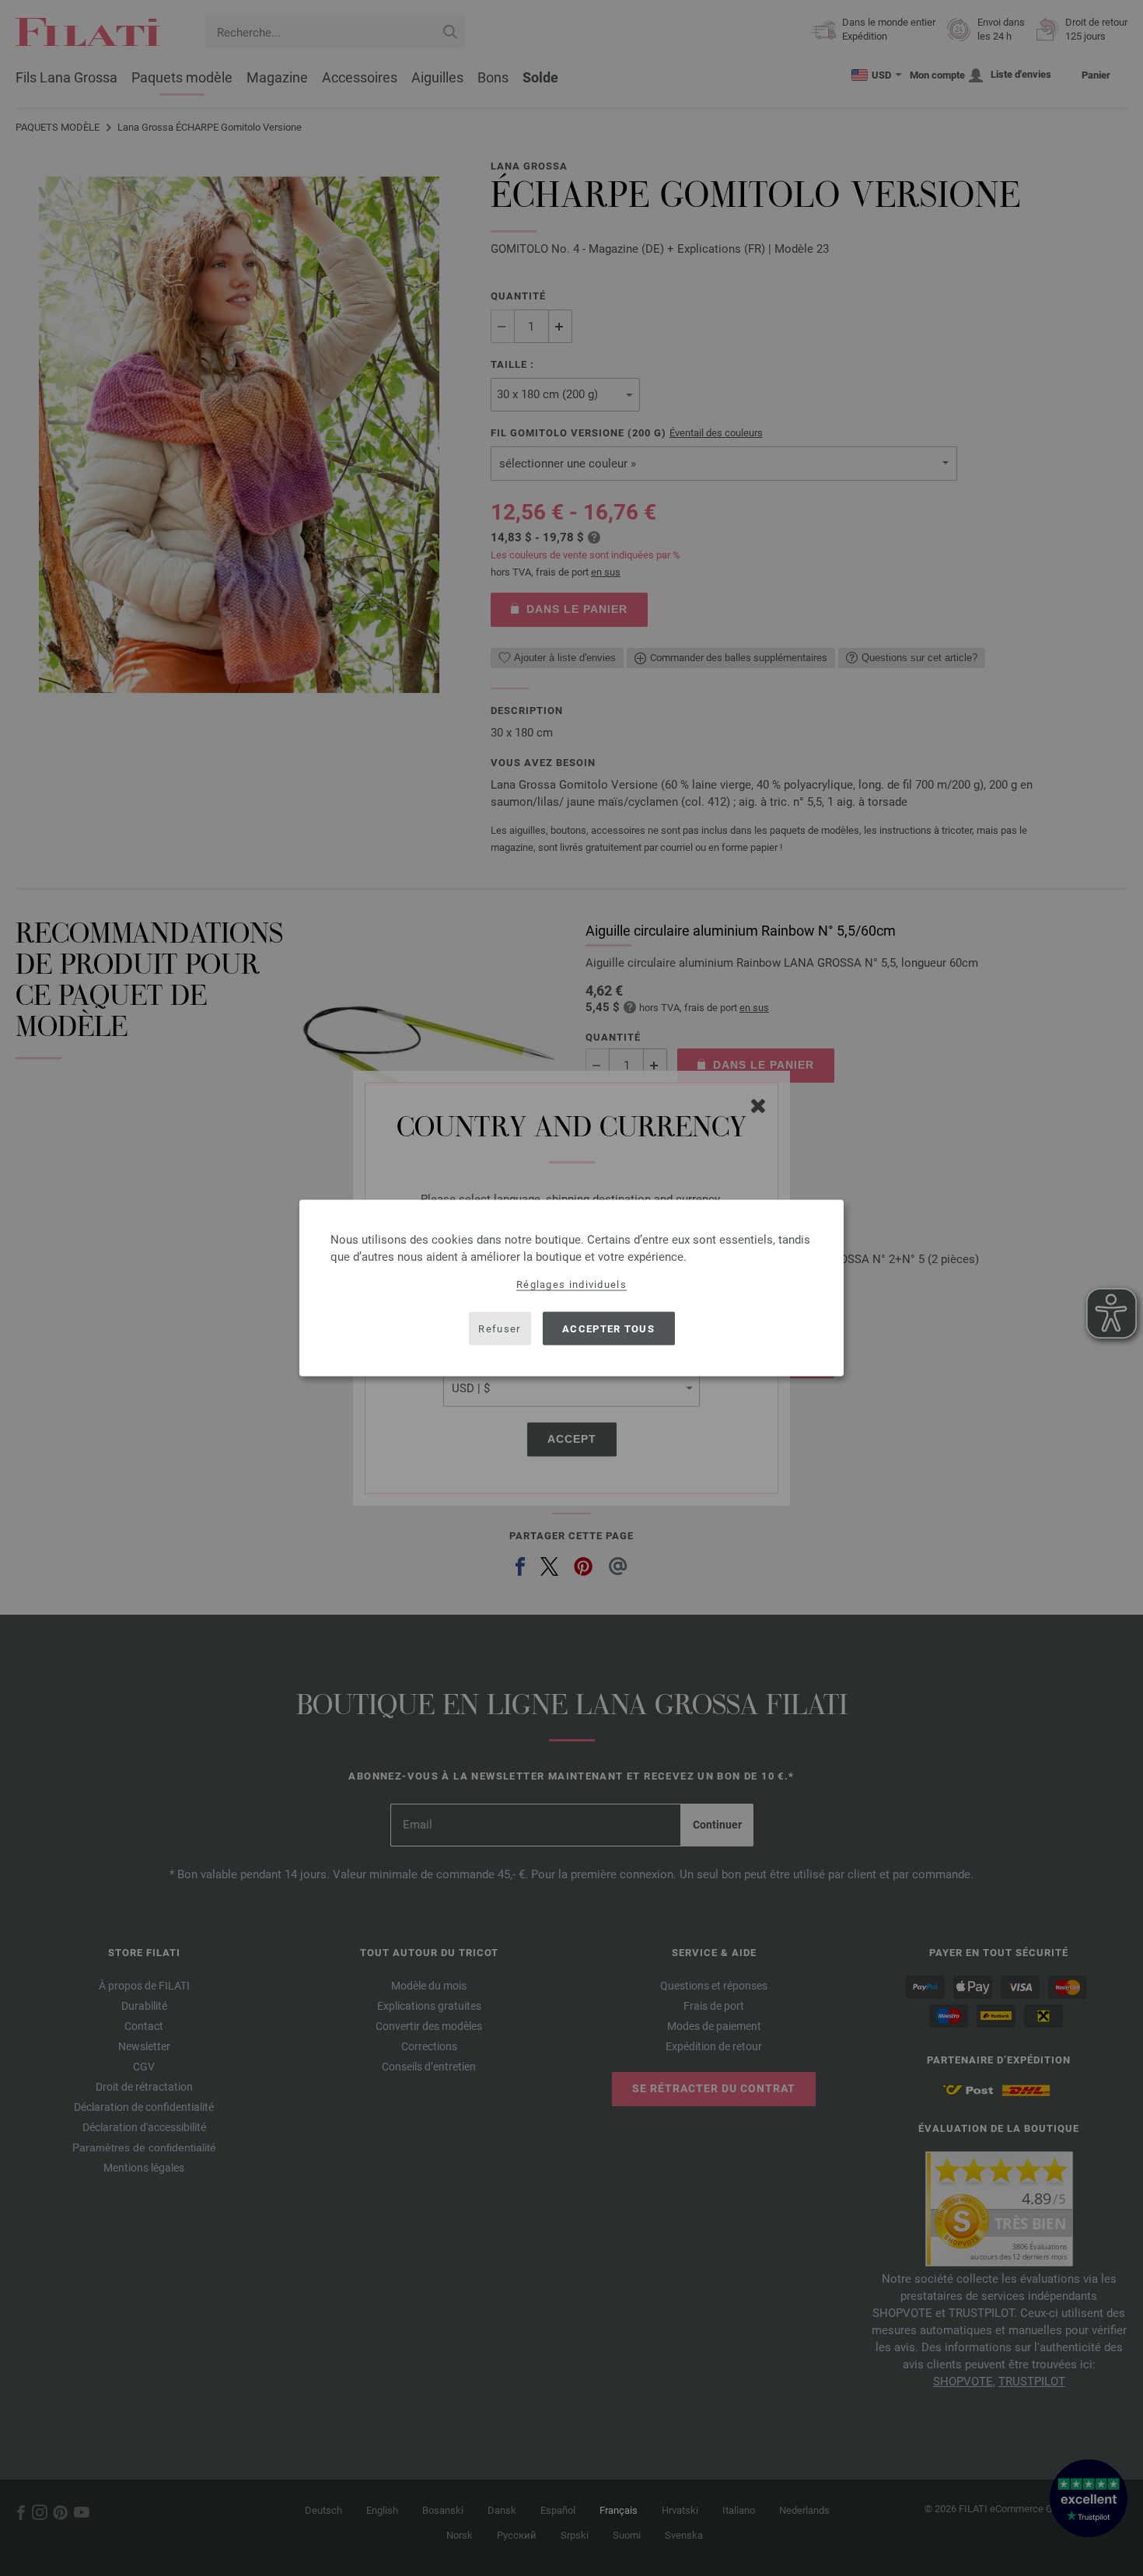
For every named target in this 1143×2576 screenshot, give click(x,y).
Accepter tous (608, 1328)
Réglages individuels (571, 1284)
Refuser (499, 1328)
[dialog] (571, 1288)
